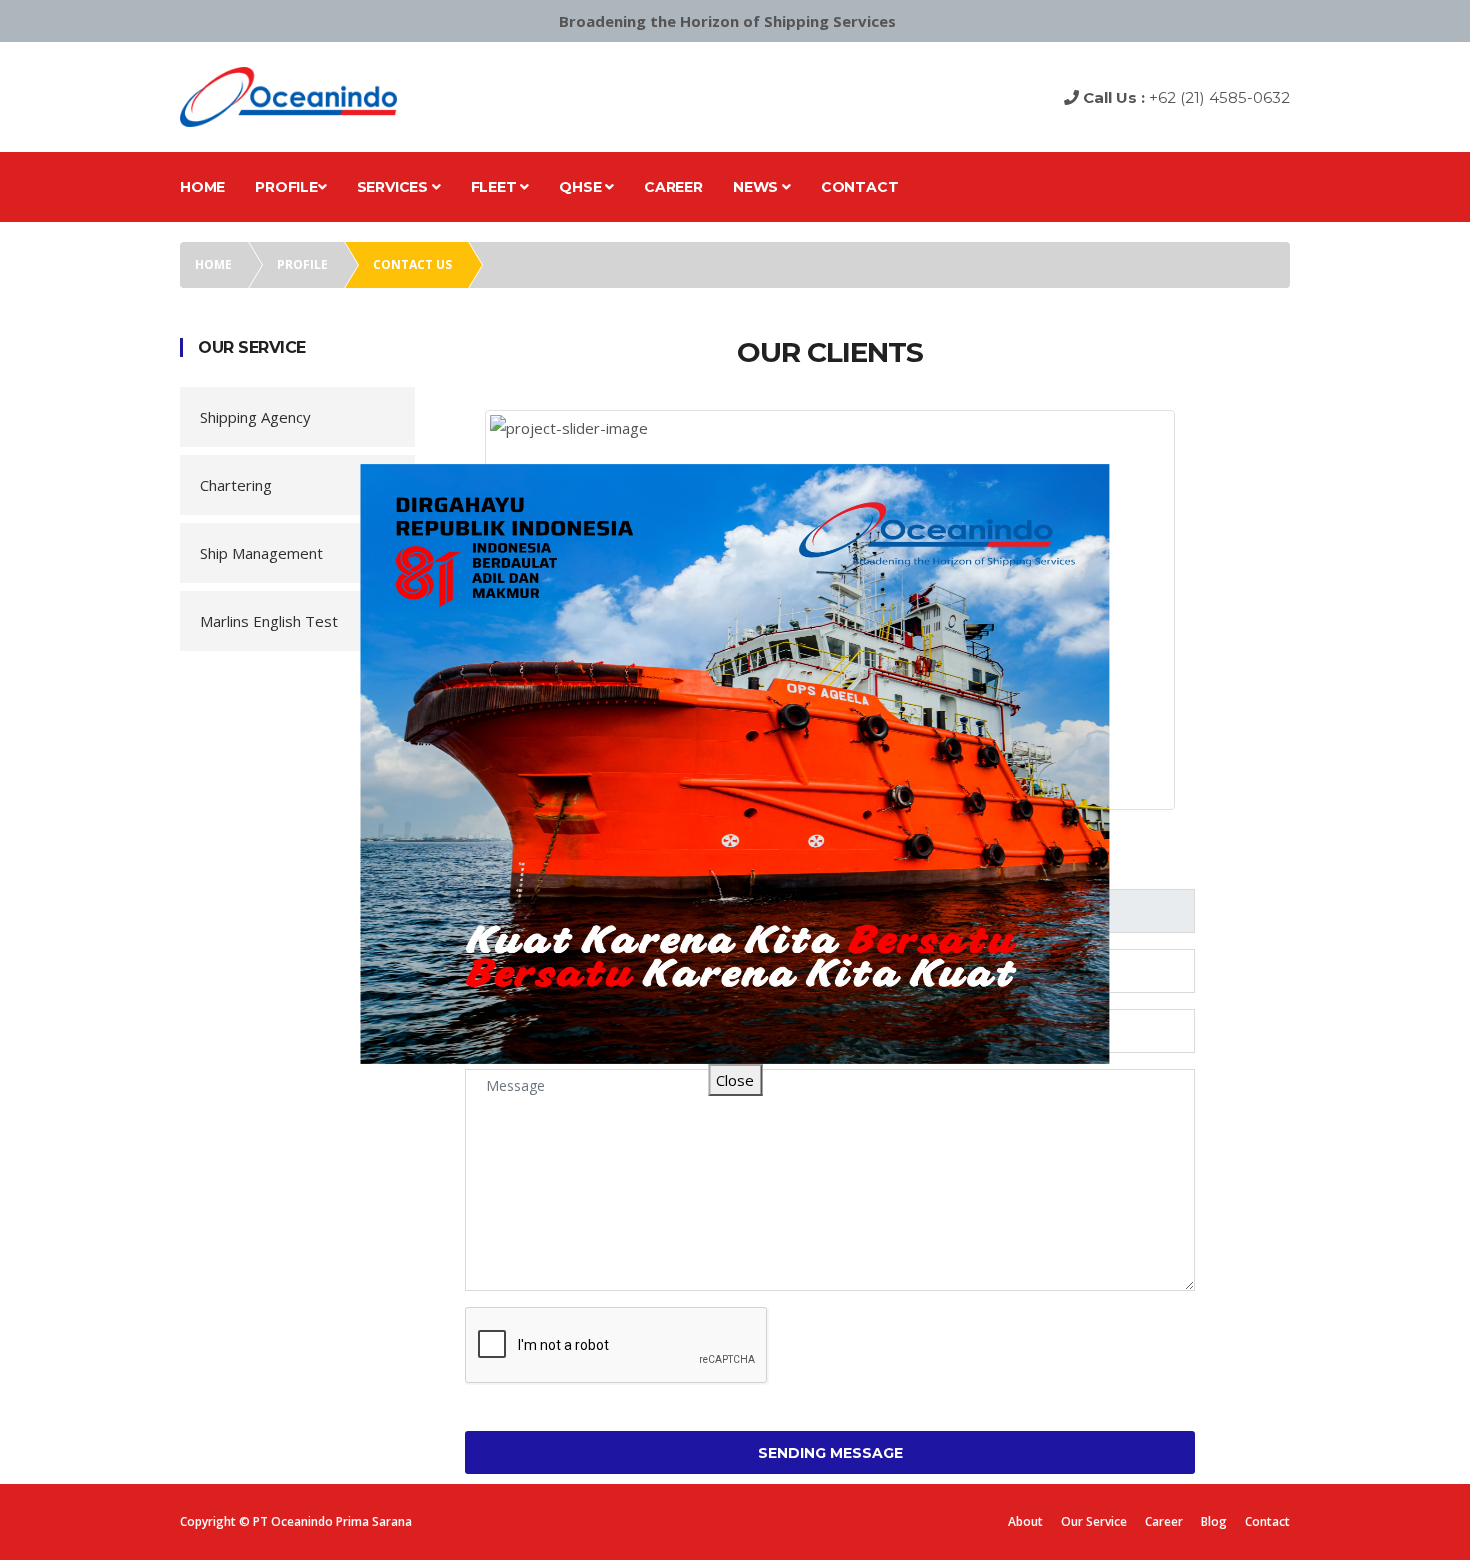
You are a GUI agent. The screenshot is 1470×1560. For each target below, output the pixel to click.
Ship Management (261, 553)
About (1025, 1521)
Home (202, 187)
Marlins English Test (269, 621)
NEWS (757, 187)
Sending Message (830, 1453)
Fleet (496, 187)
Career (673, 187)
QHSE (582, 187)
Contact (860, 187)
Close (735, 1080)
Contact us (412, 264)
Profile (286, 187)
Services (394, 187)
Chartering (236, 485)
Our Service (1094, 1521)
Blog (1214, 1521)
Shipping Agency (255, 417)
